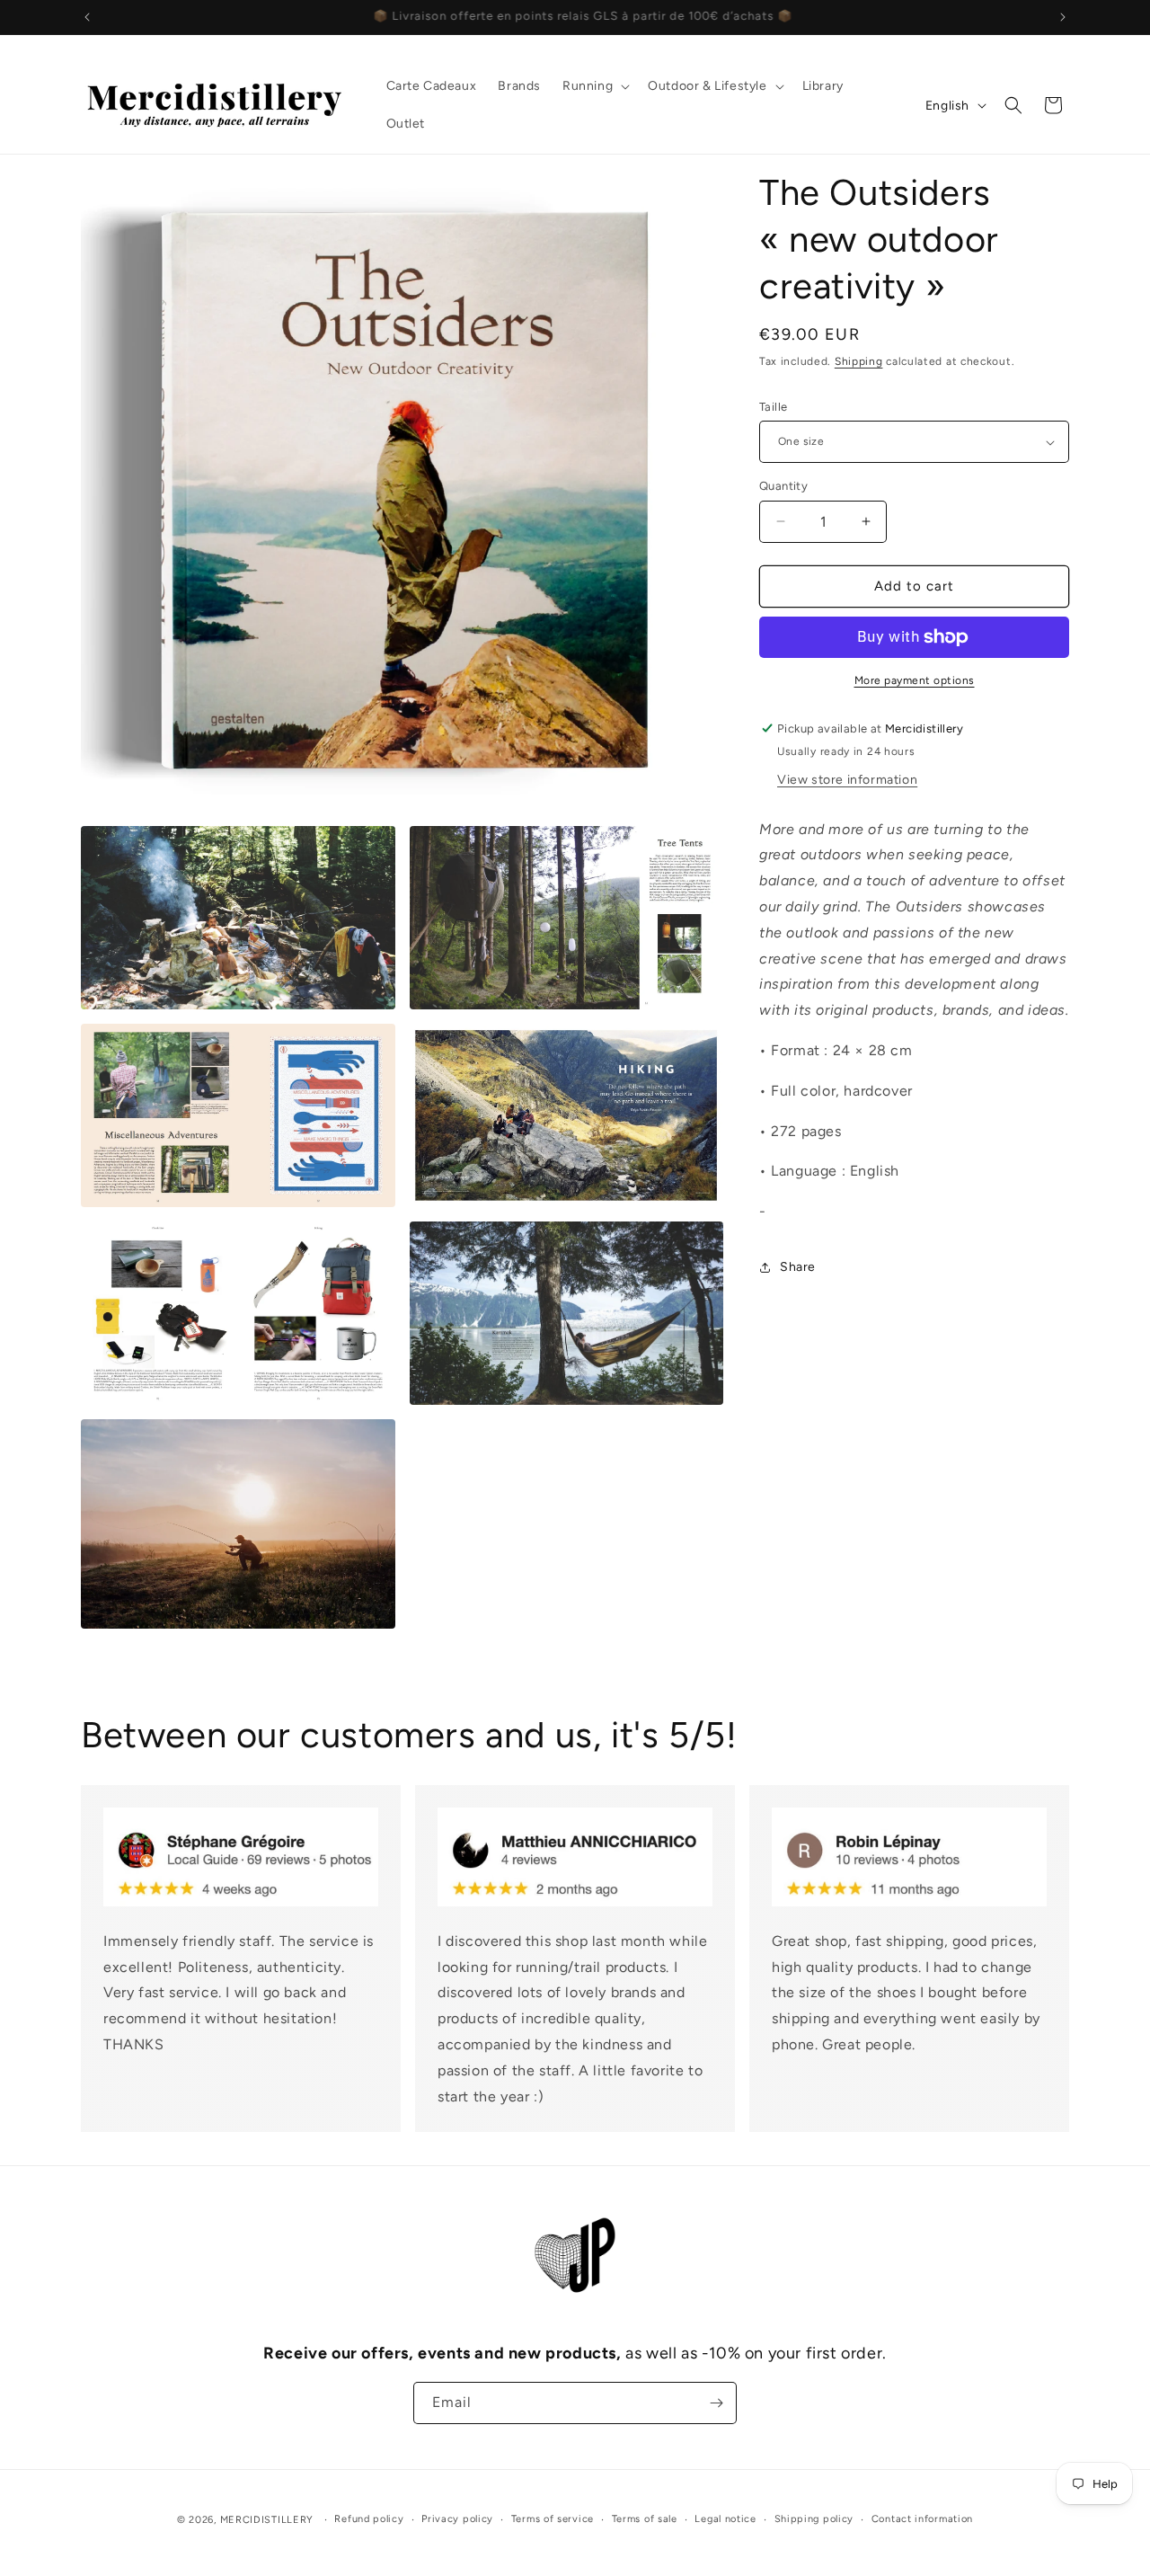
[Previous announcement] (87, 17)
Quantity (783, 486)
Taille (773, 407)
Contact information (922, 2519)
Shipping (859, 361)
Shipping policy (814, 2519)
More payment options (915, 680)
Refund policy (369, 2519)
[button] (594, 86)
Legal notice (725, 2519)
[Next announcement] (1063, 17)
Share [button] (798, 1267)
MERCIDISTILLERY (269, 2520)
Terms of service (553, 2519)
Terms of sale (645, 2519)
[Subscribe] (716, 2403)
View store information (847, 780)
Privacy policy (457, 2519)
